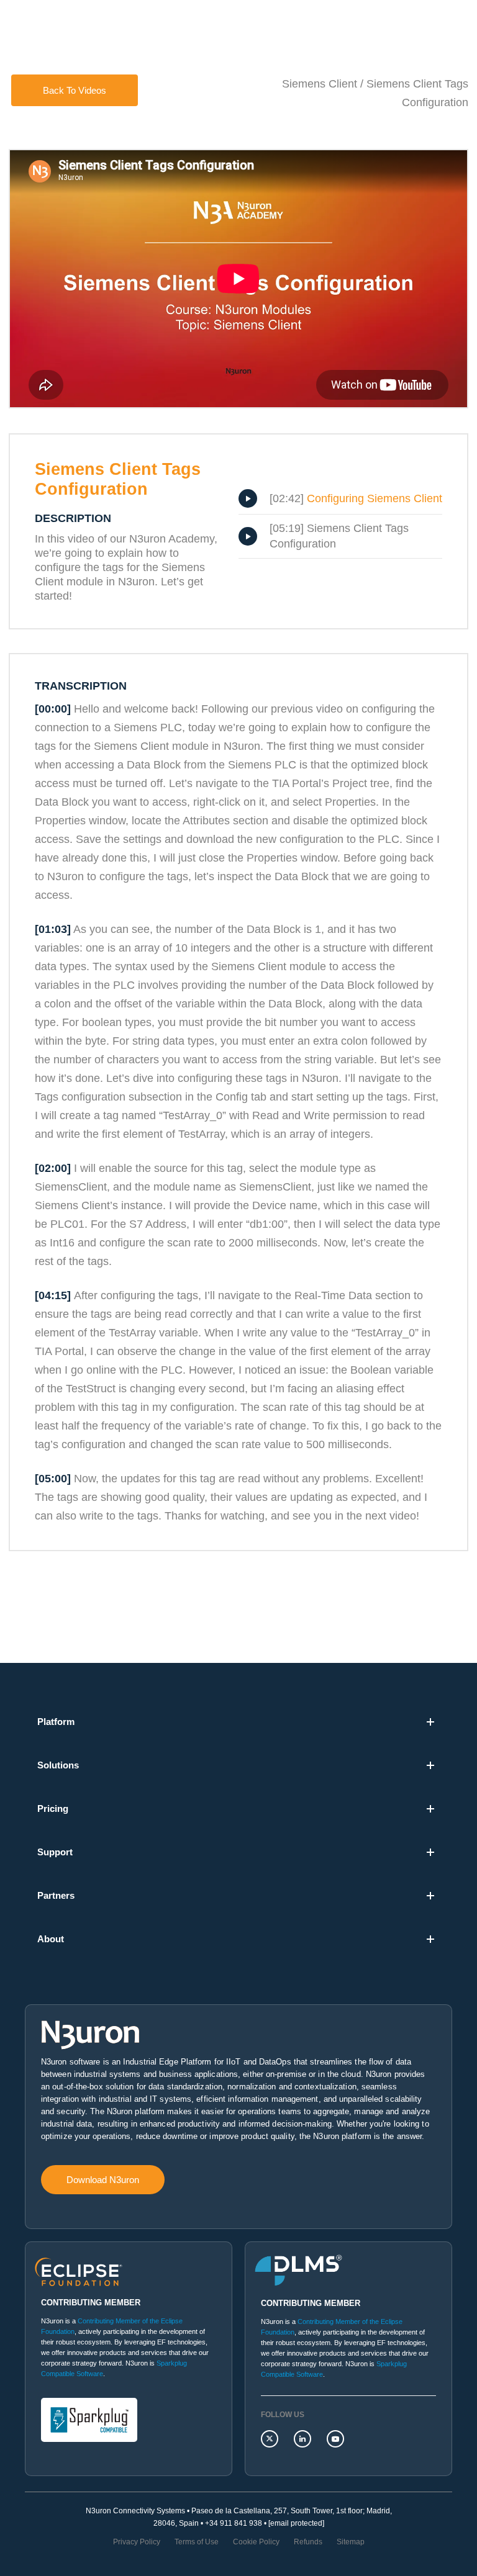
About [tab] (51, 1939)
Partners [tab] (56, 1895)
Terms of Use (197, 2542)
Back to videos (75, 90)
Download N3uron (103, 2180)
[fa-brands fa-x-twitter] (273, 2439)
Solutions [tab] (58, 1765)
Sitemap (351, 2542)
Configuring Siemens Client (375, 498)
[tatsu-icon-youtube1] (335, 2439)
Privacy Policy (137, 2542)
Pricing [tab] (53, 1808)
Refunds (308, 2542)
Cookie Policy (256, 2542)
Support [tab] (55, 1852)
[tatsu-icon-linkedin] (306, 2439)
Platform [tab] (56, 1722)
